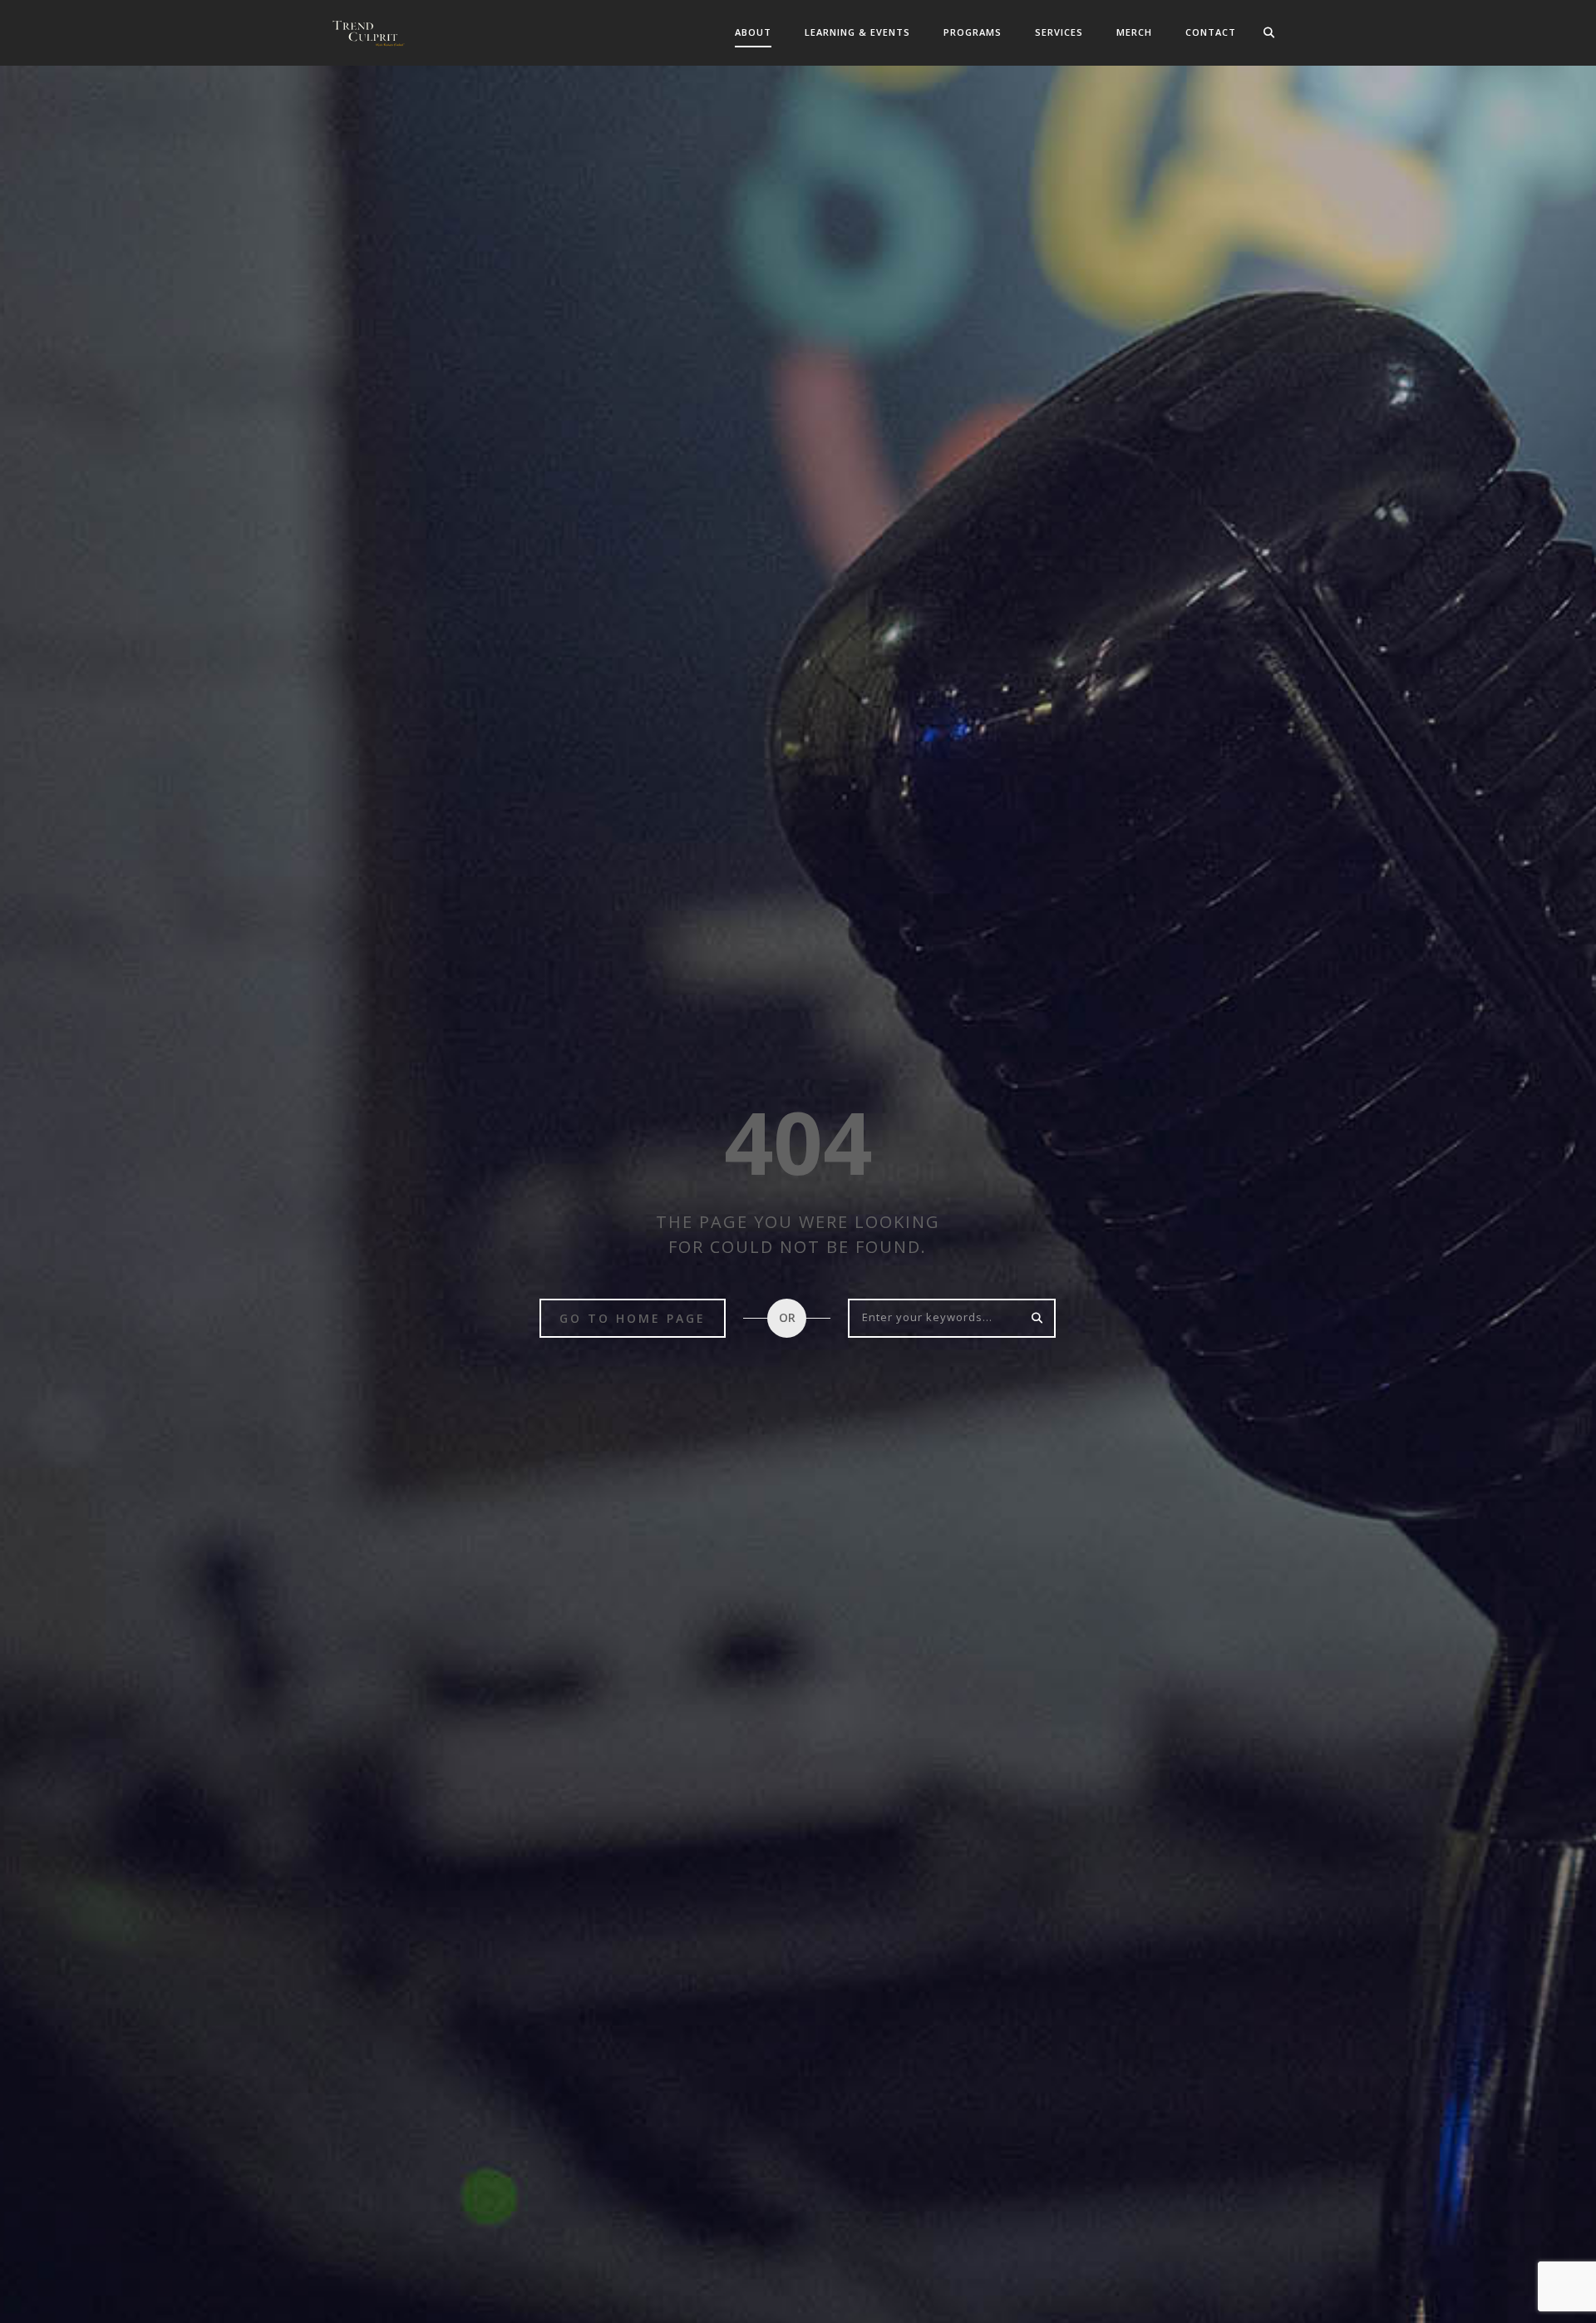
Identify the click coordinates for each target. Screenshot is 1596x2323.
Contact (1211, 32)
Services (1059, 32)
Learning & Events (857, 32)
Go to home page (633, 1318)
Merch (1134, 32)
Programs (973, 32)
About (753, 32)
